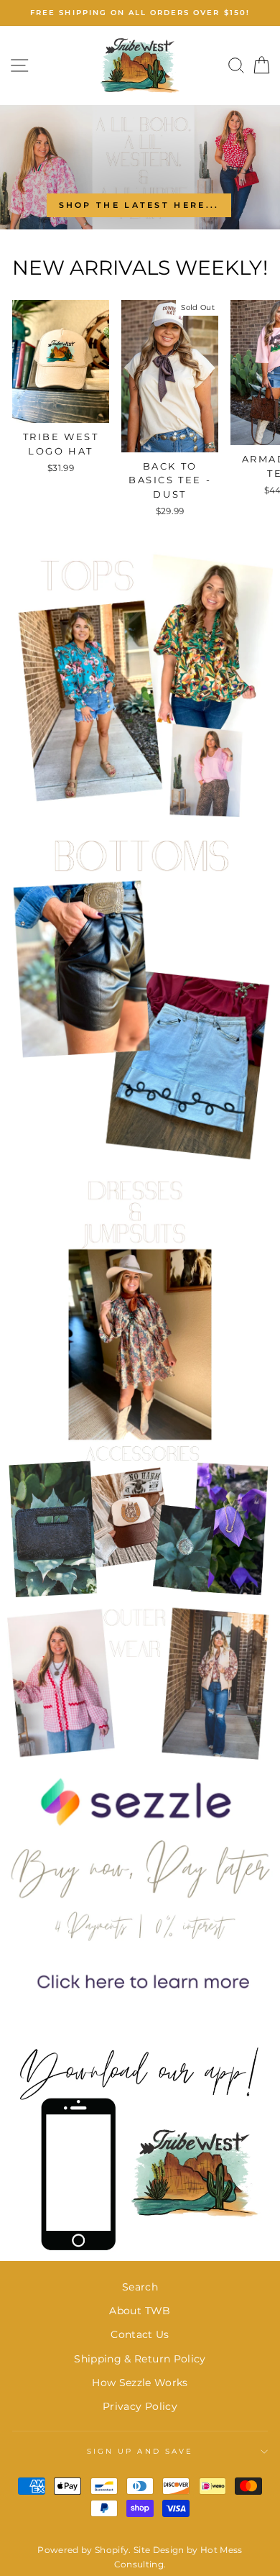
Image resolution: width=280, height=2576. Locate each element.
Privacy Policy (140, 2406)
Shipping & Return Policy (140, 2359)
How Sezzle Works (140, 2383)
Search (140, 2287)
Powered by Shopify (83, 2550)
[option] (140, 13)
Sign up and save (140, 2451)
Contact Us (140, 2334)
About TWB (140, 2311)
